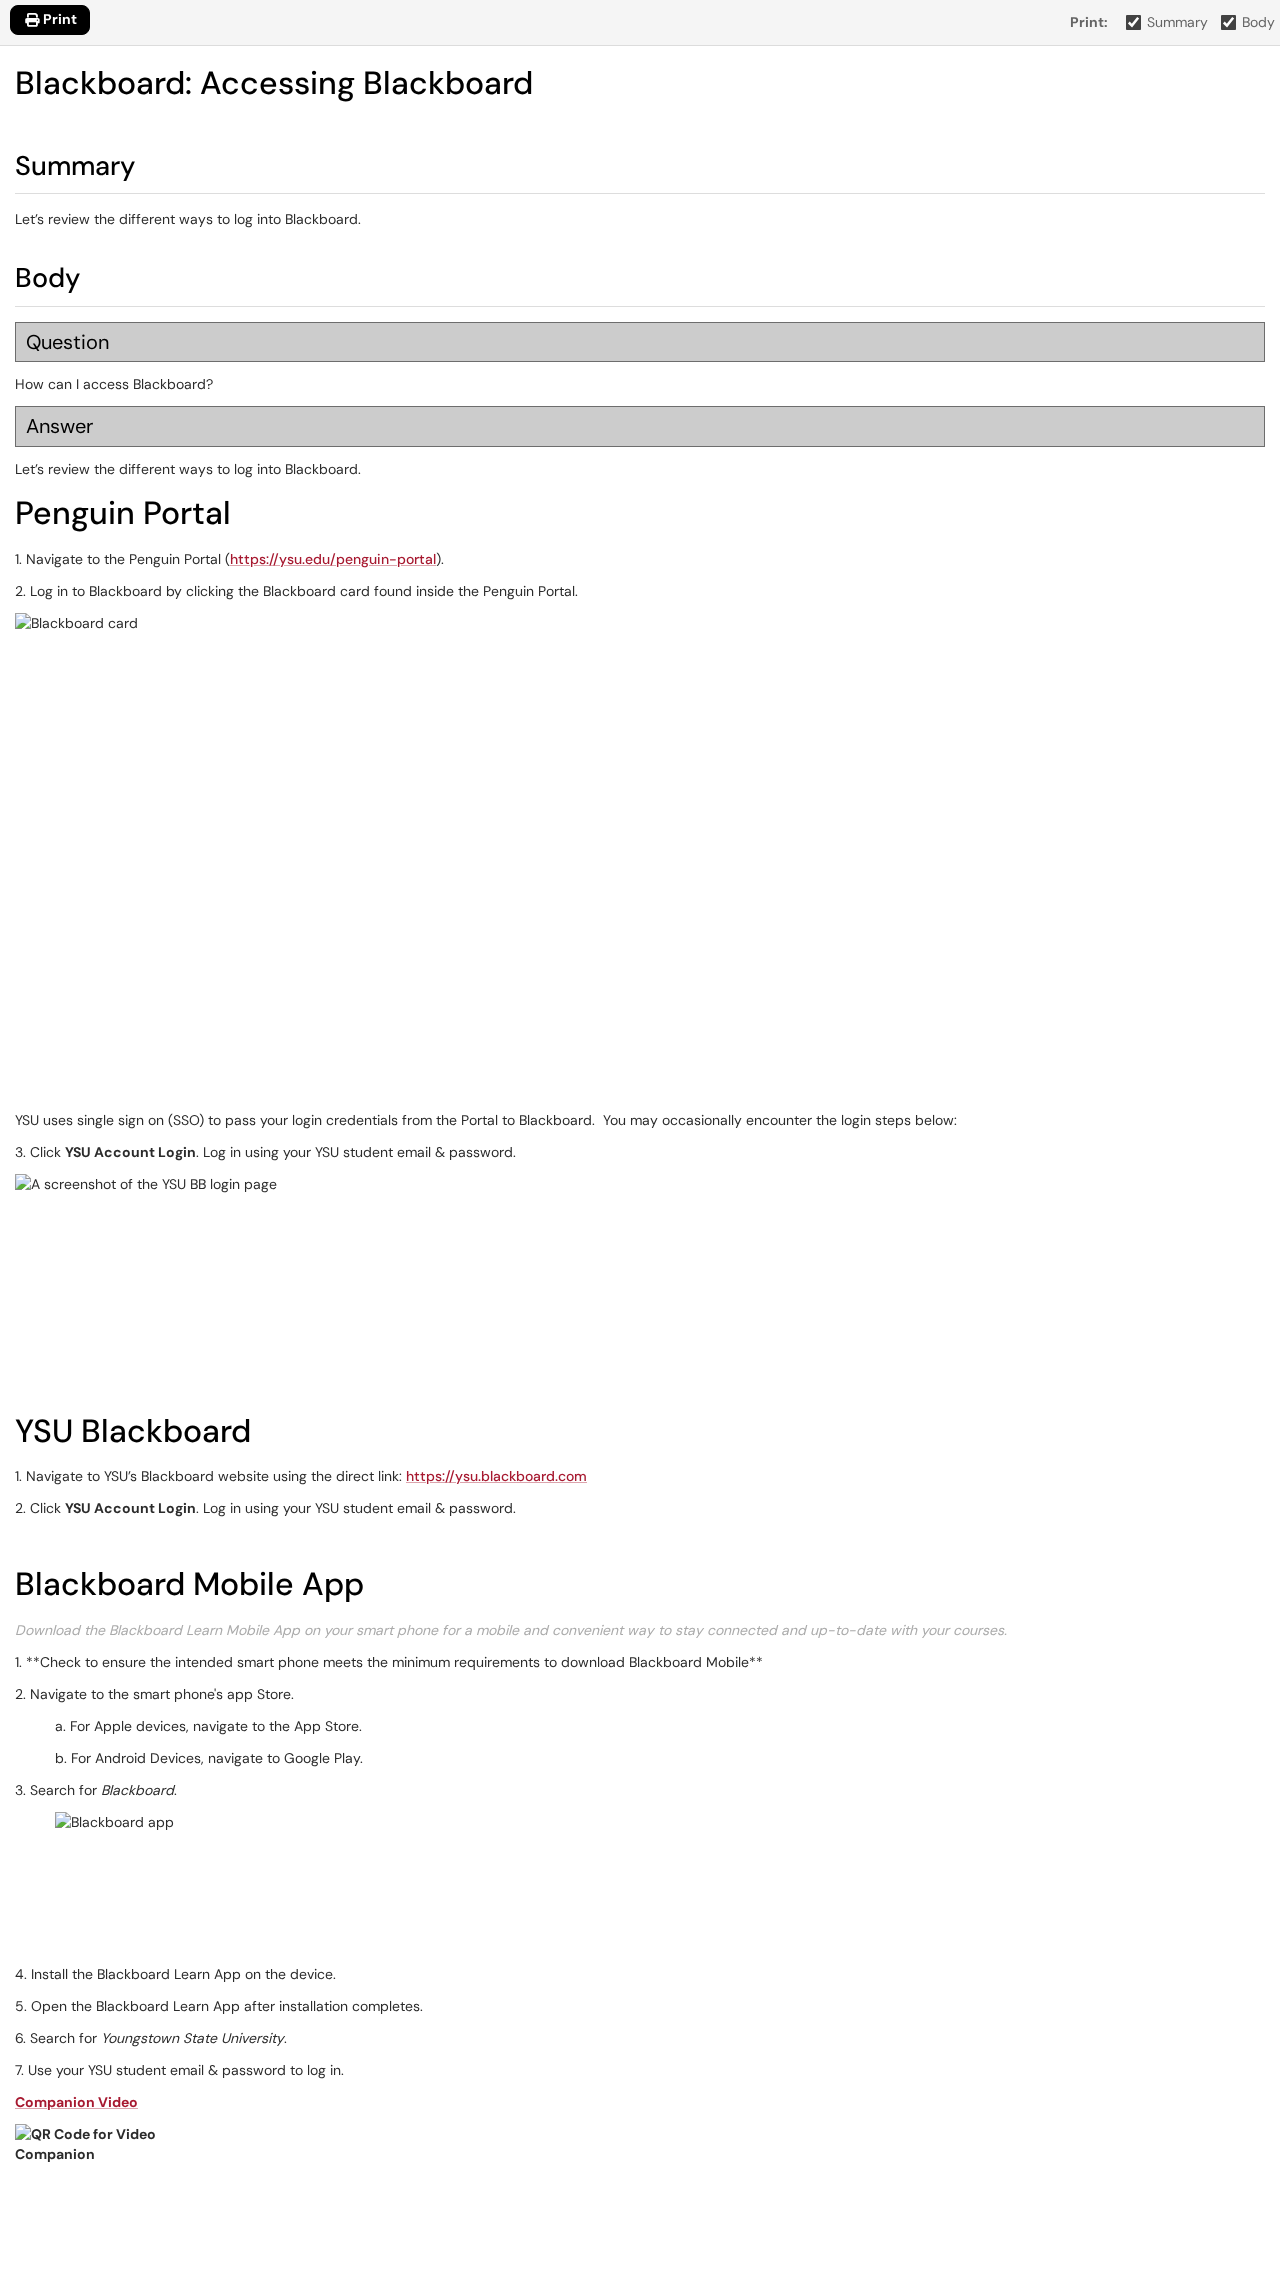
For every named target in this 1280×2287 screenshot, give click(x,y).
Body (1258, 22)
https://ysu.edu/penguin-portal (333, 559)
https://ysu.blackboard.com (496, 1476)
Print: (1089, 22)
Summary (1177, 22)
